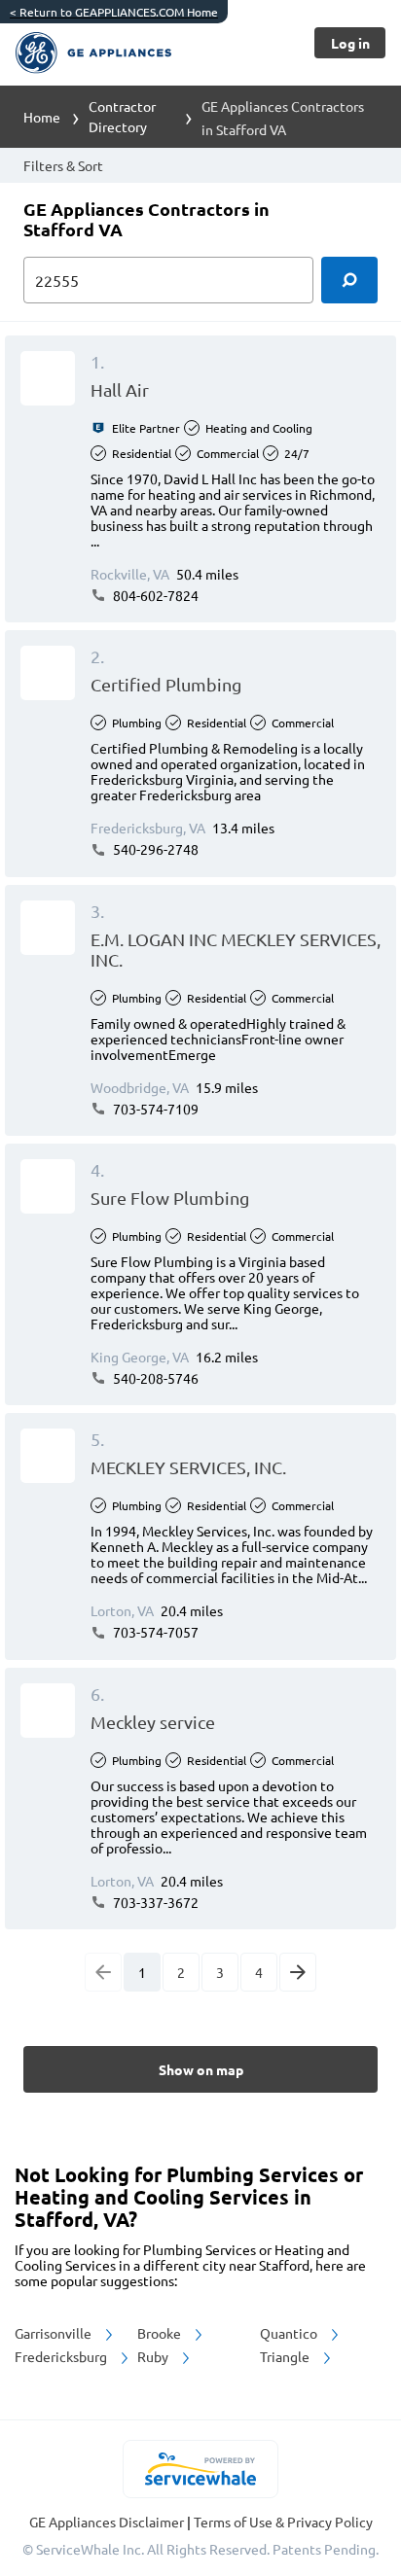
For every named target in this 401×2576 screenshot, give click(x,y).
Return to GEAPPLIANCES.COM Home (114, 12)
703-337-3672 (154, 1902)
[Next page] (298, 1972)
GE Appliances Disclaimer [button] (108, 2522)
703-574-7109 (154, 1109)
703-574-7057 (154, 1632)
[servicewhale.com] (201, 2469)
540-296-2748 (154, 849)
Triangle (286, 2356)
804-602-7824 (154, 595)
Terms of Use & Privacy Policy (283, 2522)
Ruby (154, 2356)
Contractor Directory (122, 116)
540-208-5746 (154, 1378)
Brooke (161, 2333)
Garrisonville (55, 2333)
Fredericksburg (62, 2356)
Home (42, 117)
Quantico (290, 2333)
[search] (349, 280)
